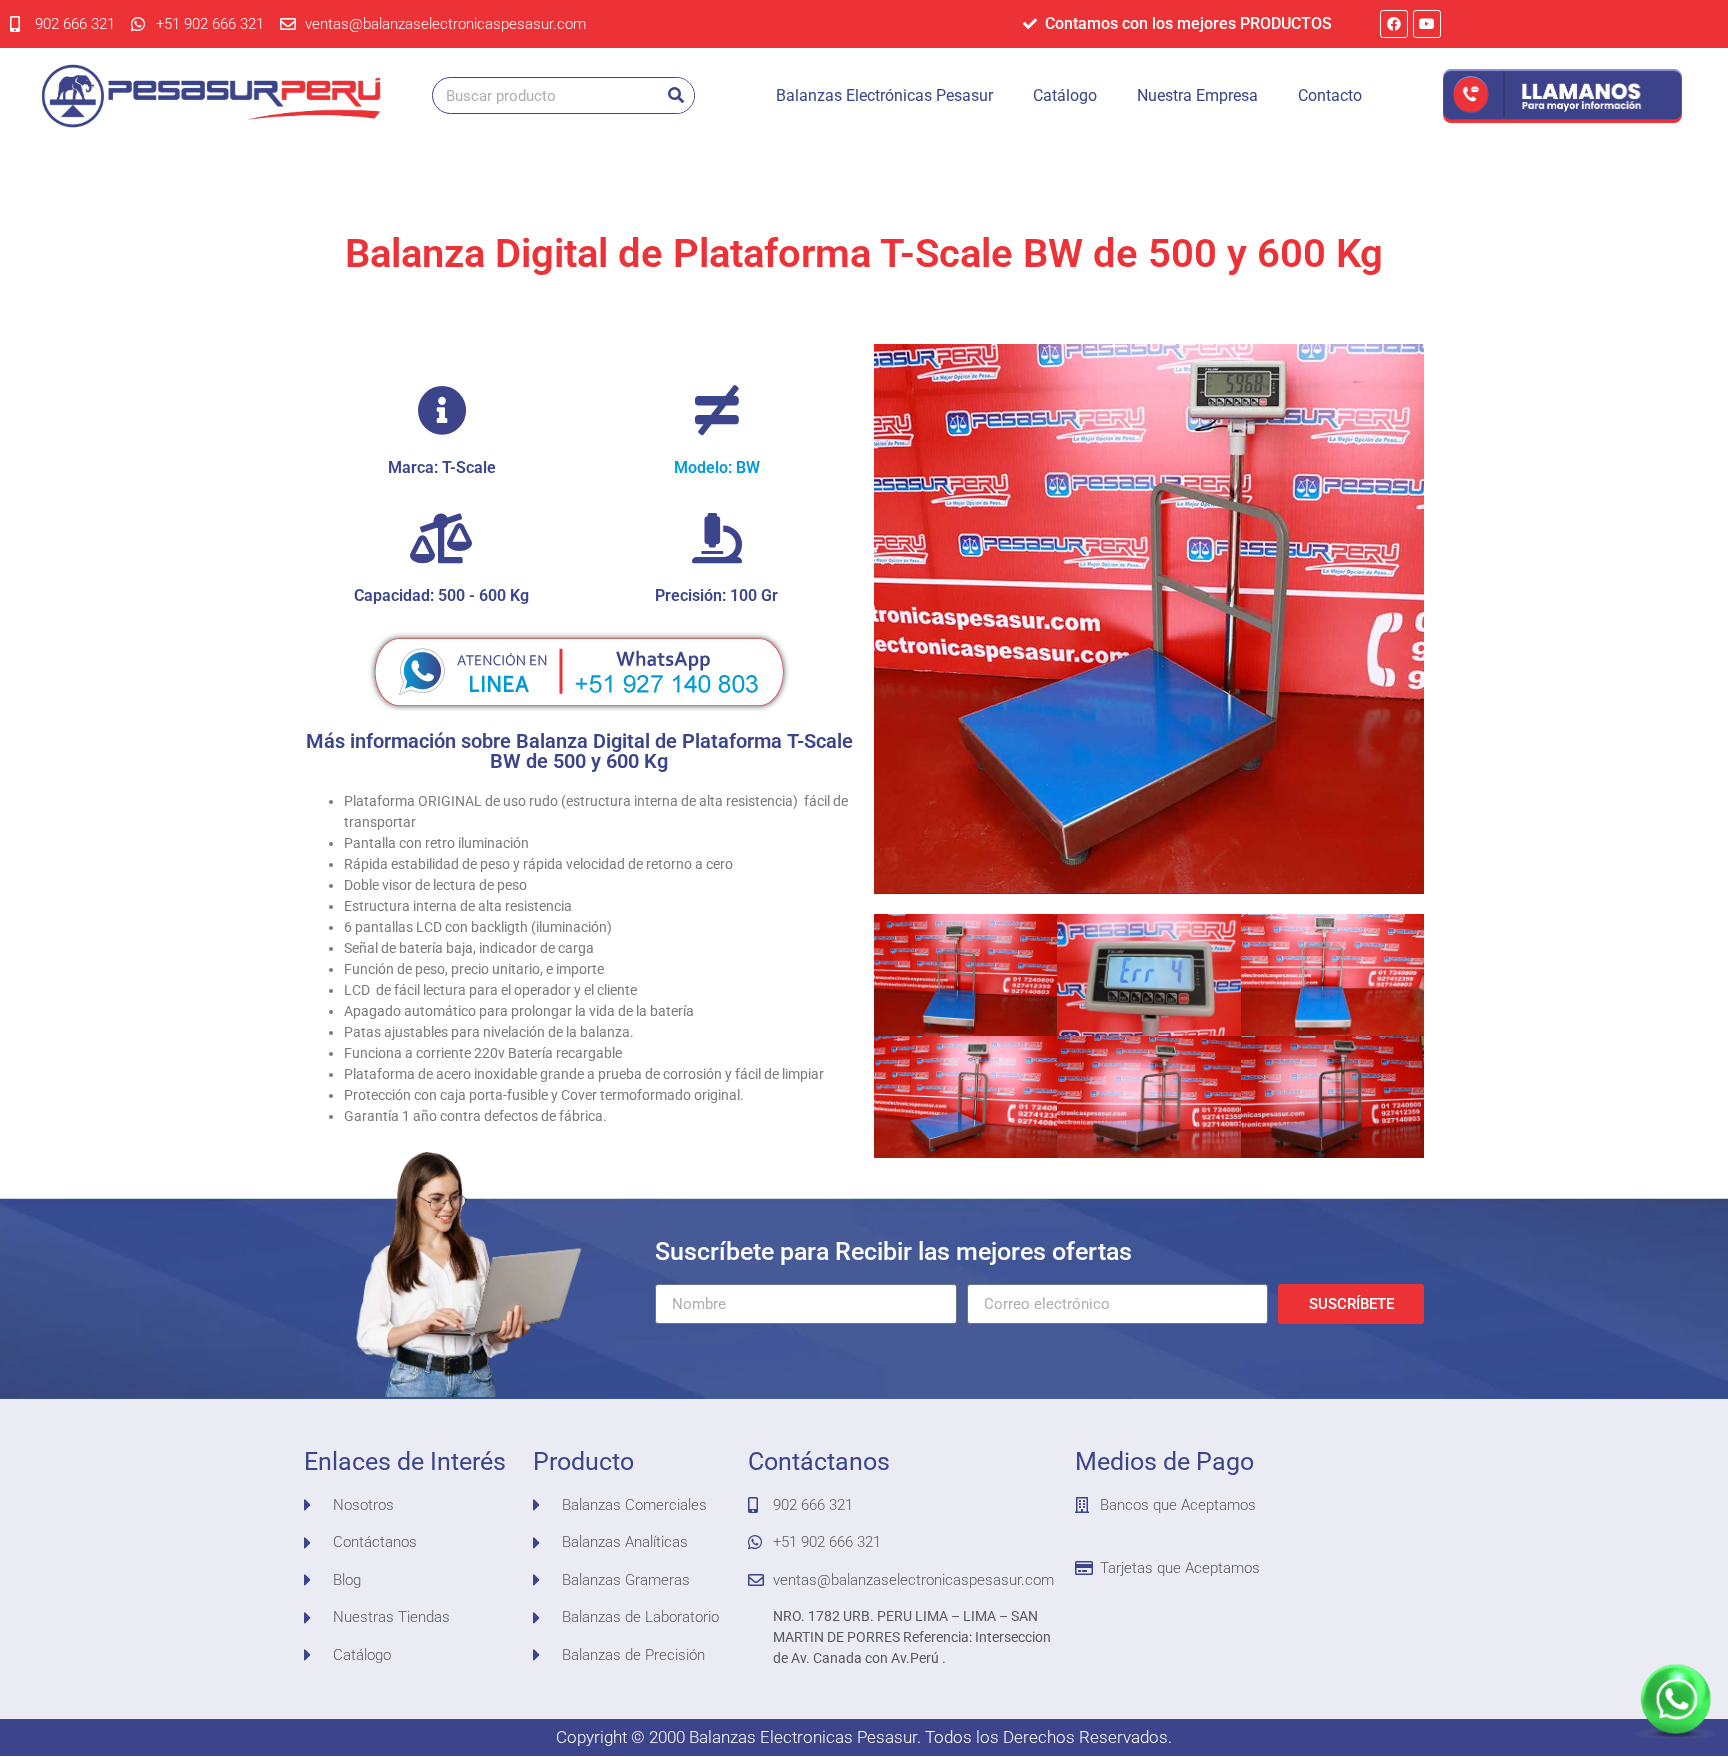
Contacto (1330, 95)
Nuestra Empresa (1197, 95)
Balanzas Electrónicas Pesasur (884, 95)
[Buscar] (675, 95)
